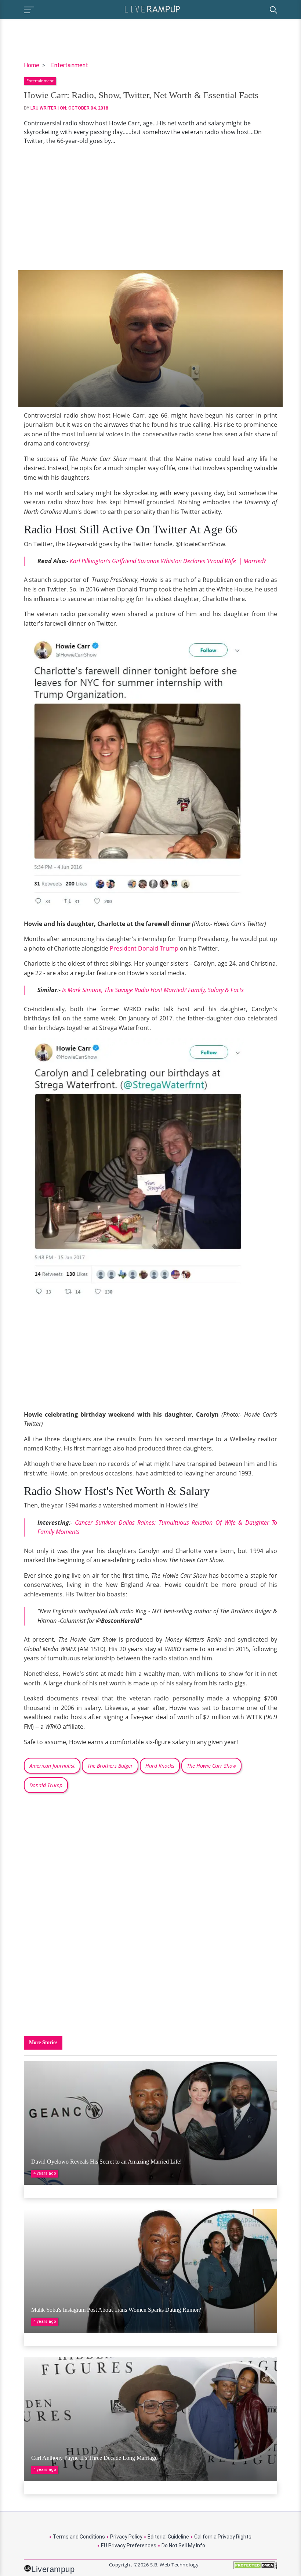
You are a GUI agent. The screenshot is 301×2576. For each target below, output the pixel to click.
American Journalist (52, 1766)
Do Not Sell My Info (183, 2545)
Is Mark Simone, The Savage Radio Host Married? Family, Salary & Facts (153, 990)
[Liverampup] (152, 9)
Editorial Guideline (168, 2537)
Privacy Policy (126, 2537)
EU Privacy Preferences (129, 2545)
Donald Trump (46, 1785)
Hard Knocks (160, 1766)
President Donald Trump (144, 948)
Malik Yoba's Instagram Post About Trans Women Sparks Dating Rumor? (116, 2310)
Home (32, 65)
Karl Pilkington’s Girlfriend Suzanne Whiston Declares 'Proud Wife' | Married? (168, 561)
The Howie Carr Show (211, 1766)
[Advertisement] (150, 208)
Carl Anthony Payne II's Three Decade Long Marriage (94, 2458)
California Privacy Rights (223, 2537)
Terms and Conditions (79, 2537)
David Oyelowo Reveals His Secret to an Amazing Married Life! (106, 2162)
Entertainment (70, 65)
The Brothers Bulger (110, 1766)
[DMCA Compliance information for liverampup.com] (255, 2568)
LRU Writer (43, 108)
